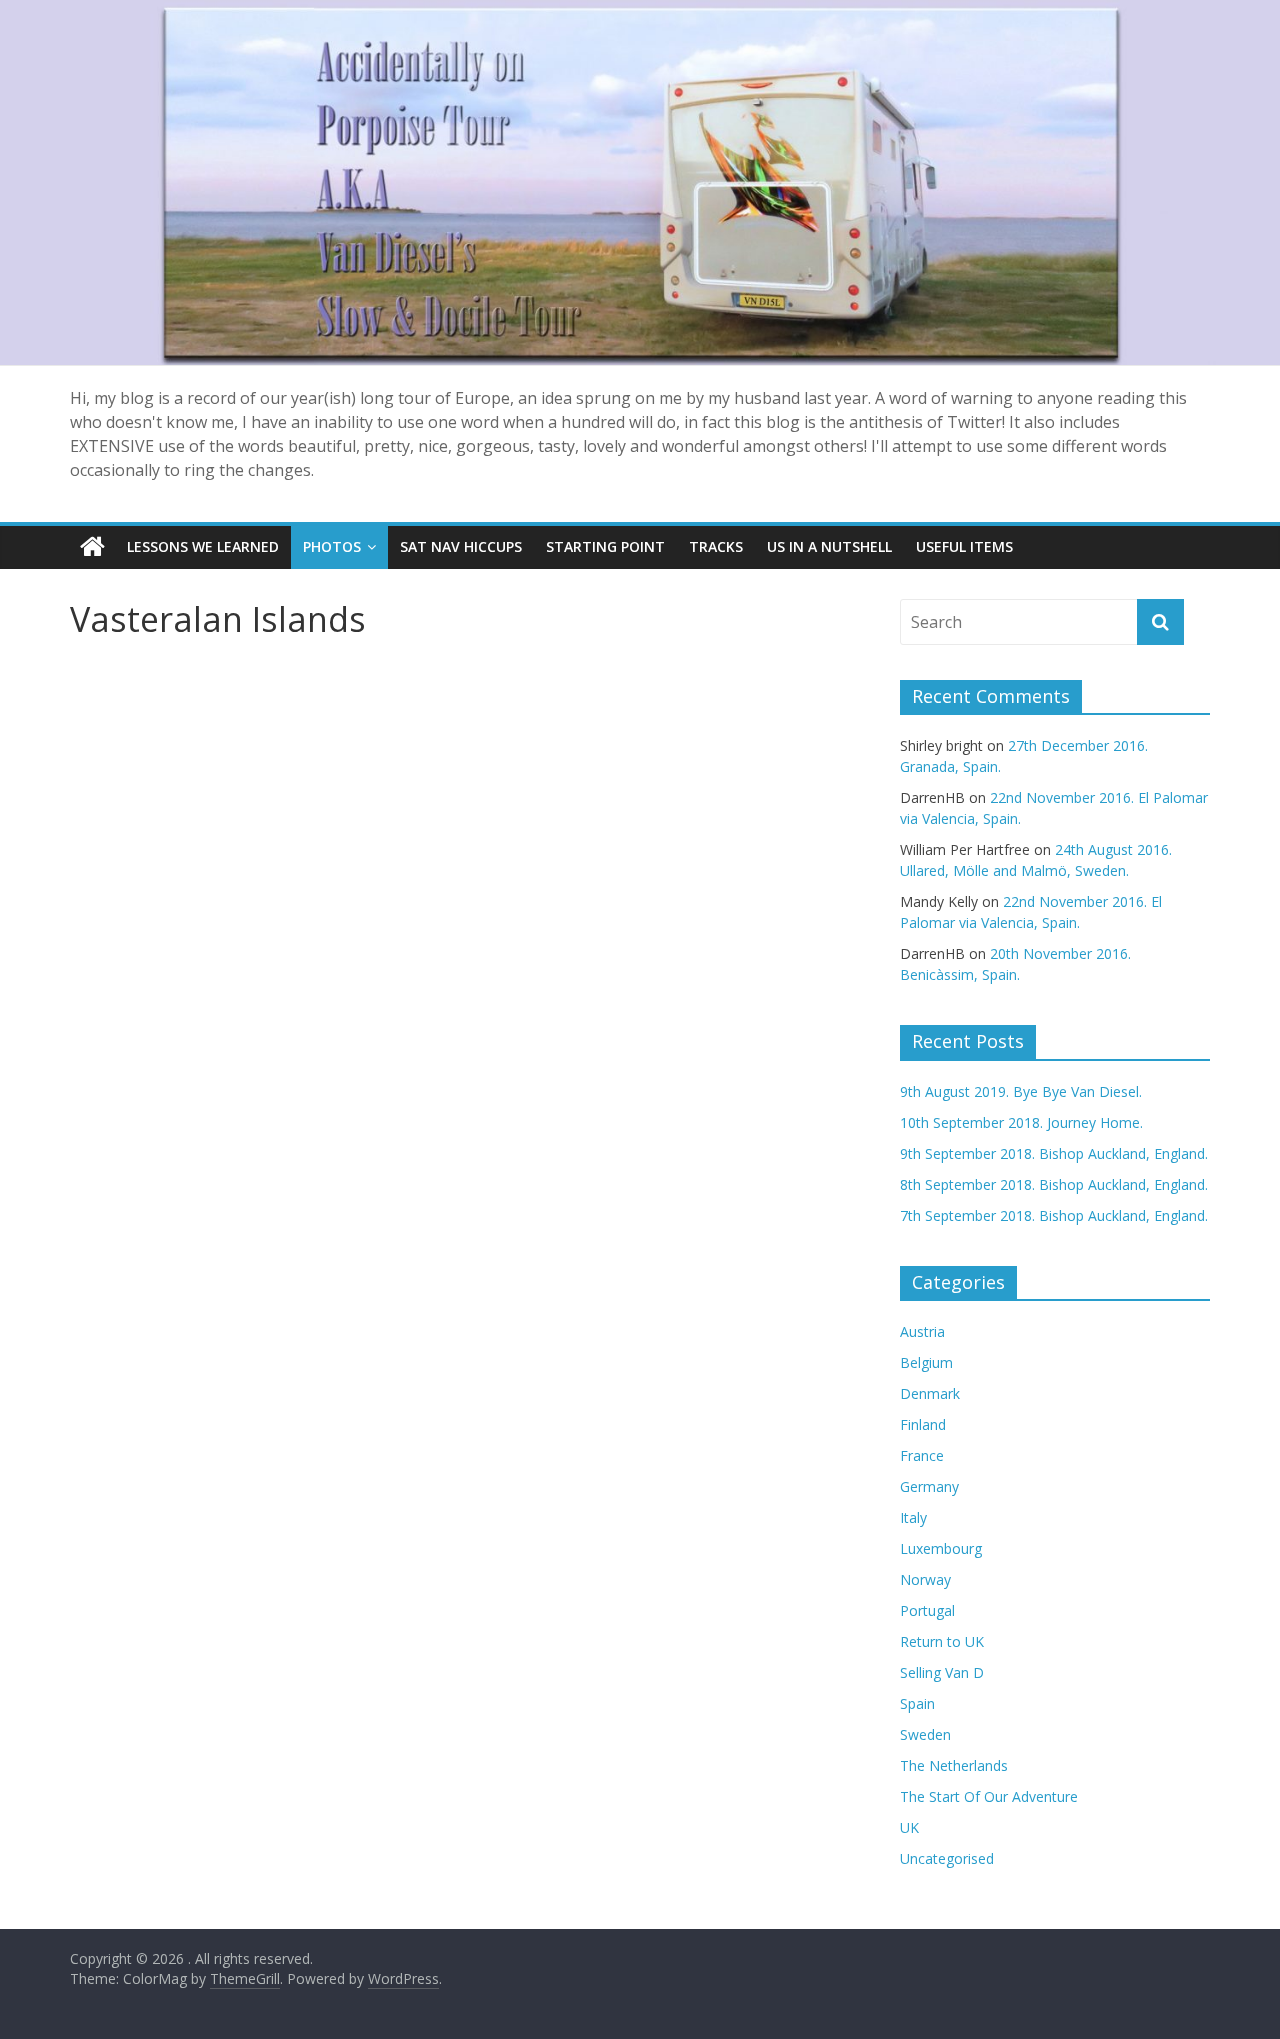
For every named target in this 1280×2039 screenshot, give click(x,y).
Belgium (926, 1362)
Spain (917, 1703)
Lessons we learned (203, 546)
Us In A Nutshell (829, 546)
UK (909, 1827)
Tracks (716, 546)
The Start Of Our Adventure (989, 1796)
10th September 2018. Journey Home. (1021, 1122)
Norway (925, 1579)
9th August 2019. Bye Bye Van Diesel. (1021, 1091)
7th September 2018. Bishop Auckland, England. (1054, 1215)
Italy (913, 1517)
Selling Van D (942, 1672)
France (922, 1455)
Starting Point (605, 546)
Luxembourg (941, 1548)
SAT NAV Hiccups (461, 546)
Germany (929, 1486)
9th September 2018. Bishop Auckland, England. (1054, 1153)
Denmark (930, 1393)
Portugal (927, 1610)
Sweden (925, 1734)
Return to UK (942, 1641)
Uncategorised (947, 1858)
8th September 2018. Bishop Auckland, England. (1054, 1184)
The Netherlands (954, 1765)
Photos (332, 546)
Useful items (964, 546)
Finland (923, 1424)
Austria (922, 1331)
